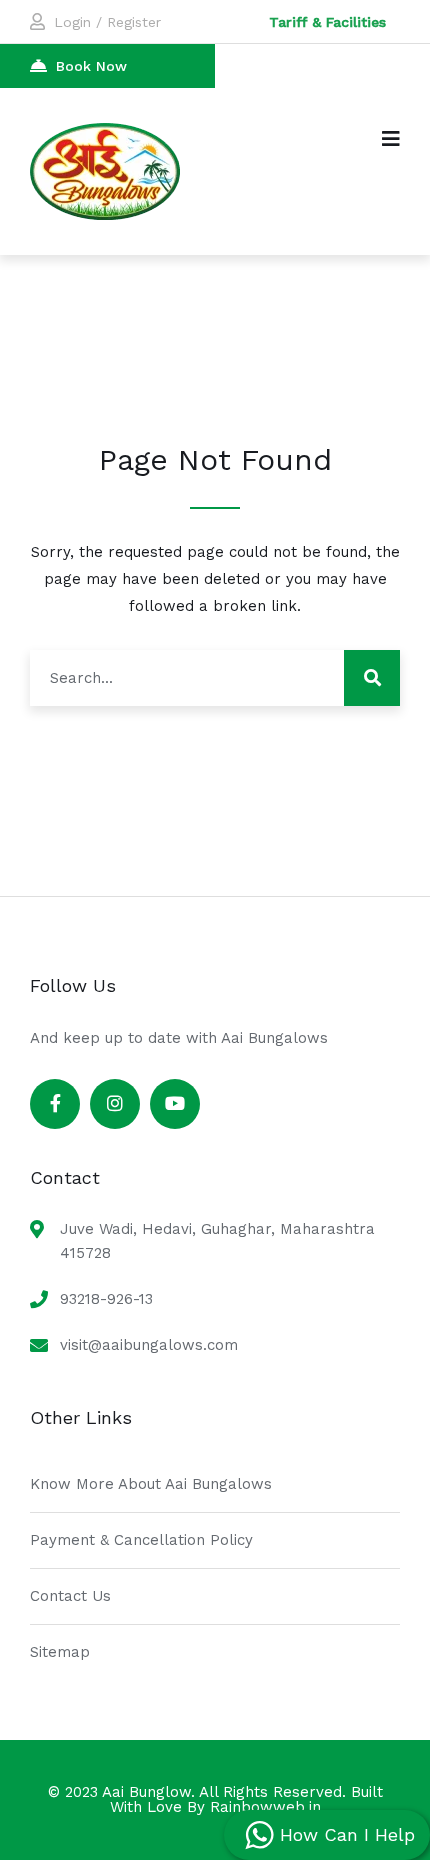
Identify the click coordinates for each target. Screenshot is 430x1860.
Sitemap (60, 1652)
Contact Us (70, 1596)
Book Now (91, 66)
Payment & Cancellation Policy (141, 1540)
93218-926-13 (106, 1299)
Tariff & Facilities (327, 22)
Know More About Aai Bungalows (151, 1484)
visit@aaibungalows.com (149, 1345)
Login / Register (107, 22)
